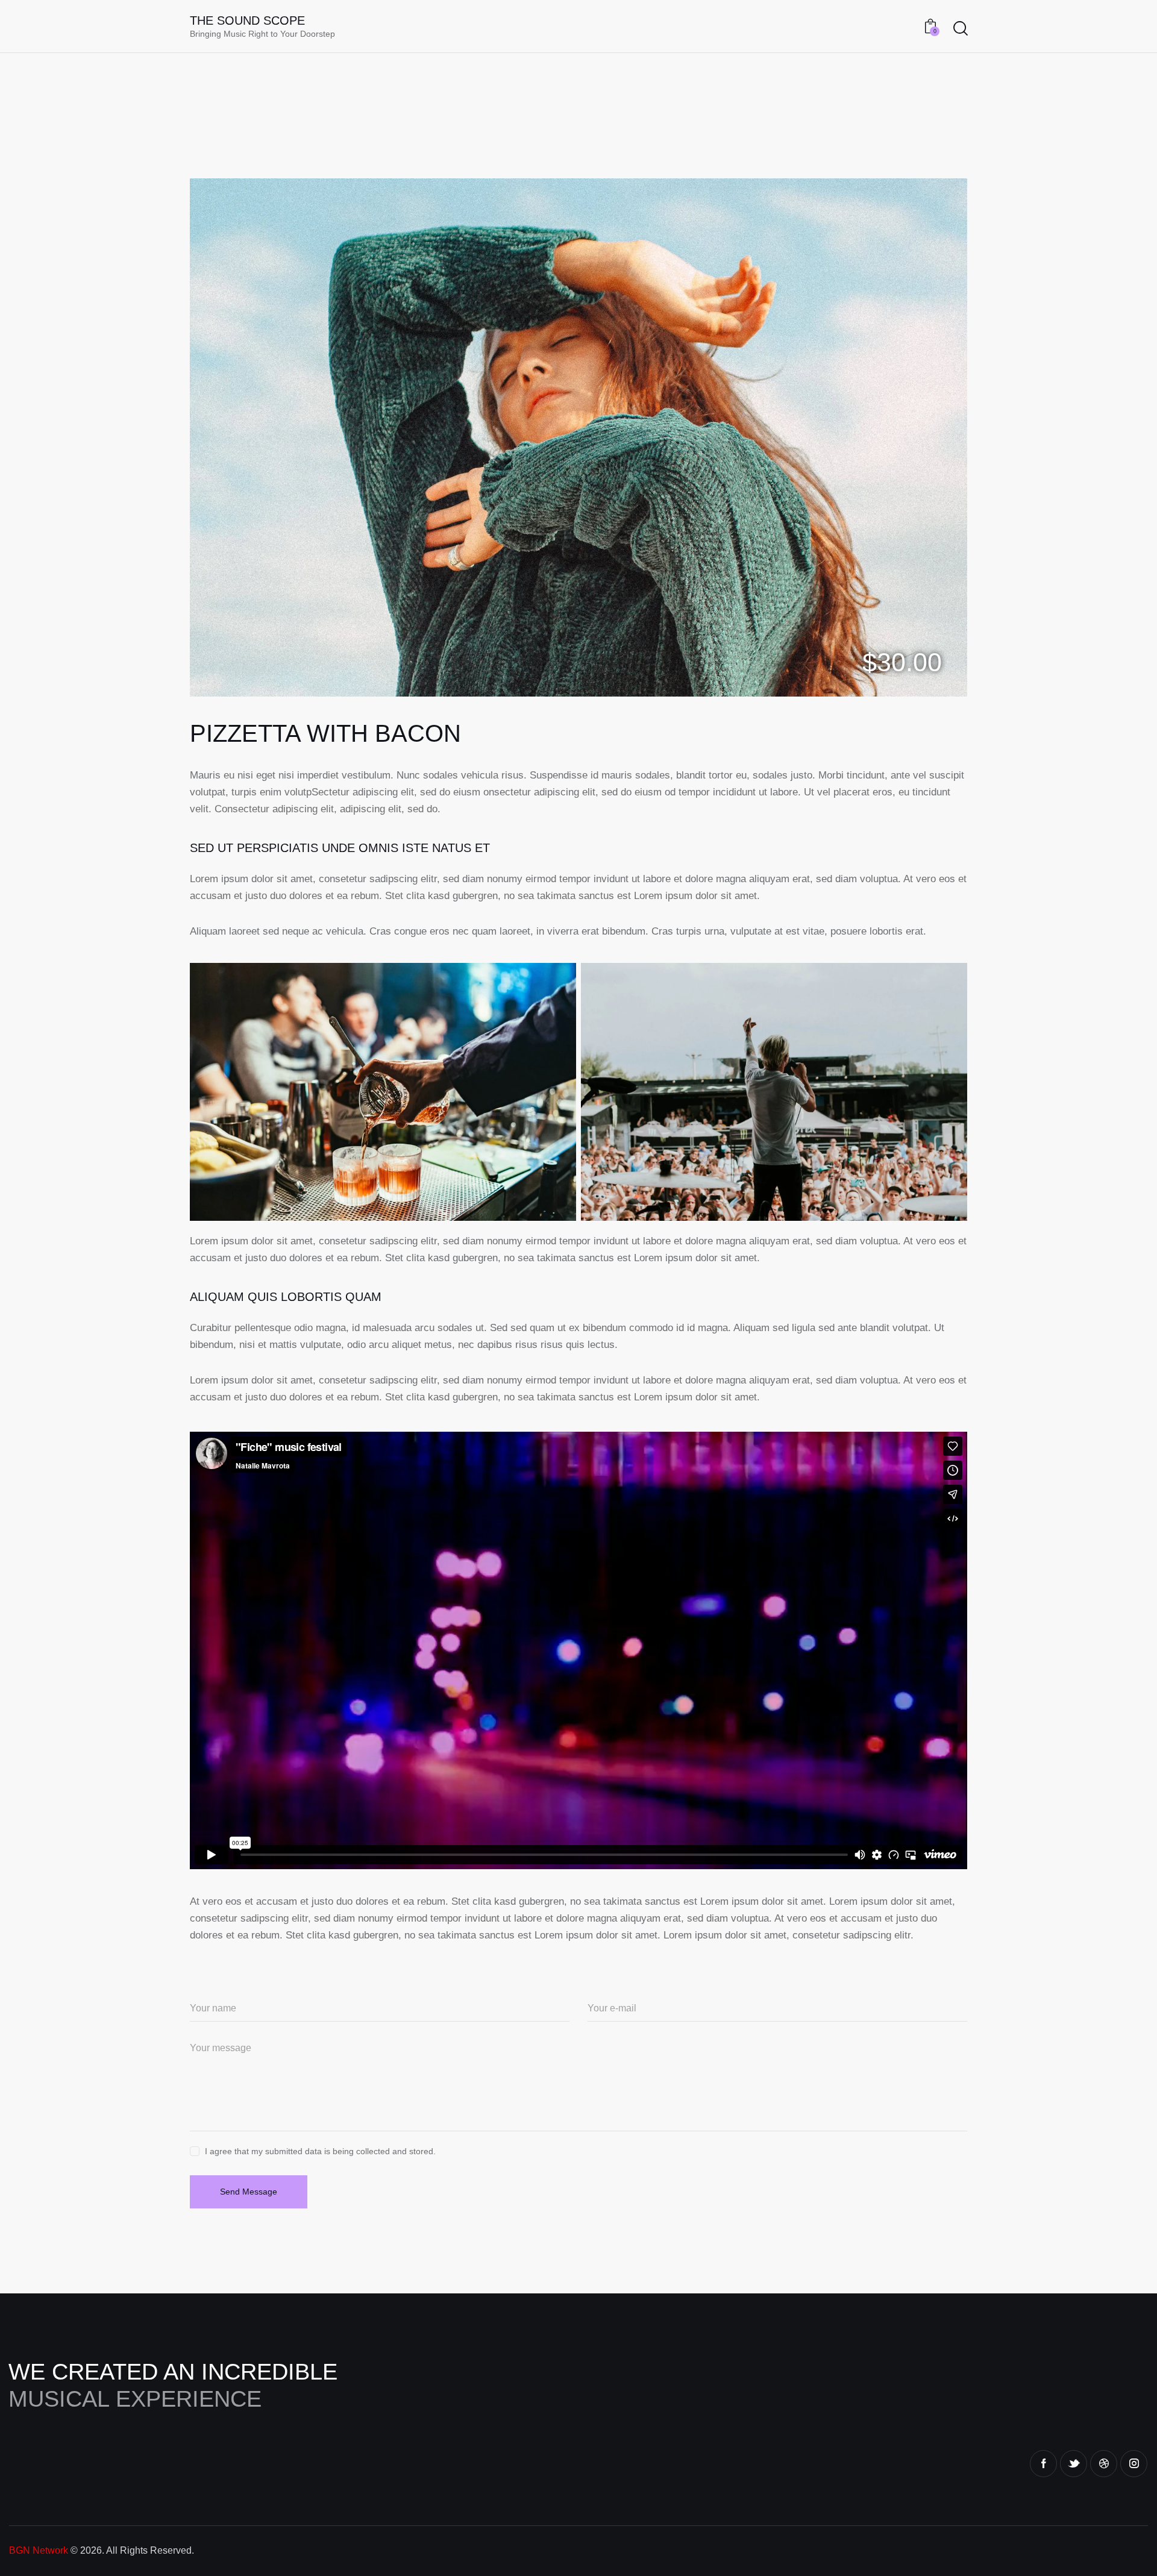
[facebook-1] (1043, 2464)
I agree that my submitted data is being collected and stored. (320, 2151)
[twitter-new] (1074, 2464)
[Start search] (961, 28)
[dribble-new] (1104, 2464)
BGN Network (39, 2550)
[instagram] (1134, 2464)
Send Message (249, 2192)
